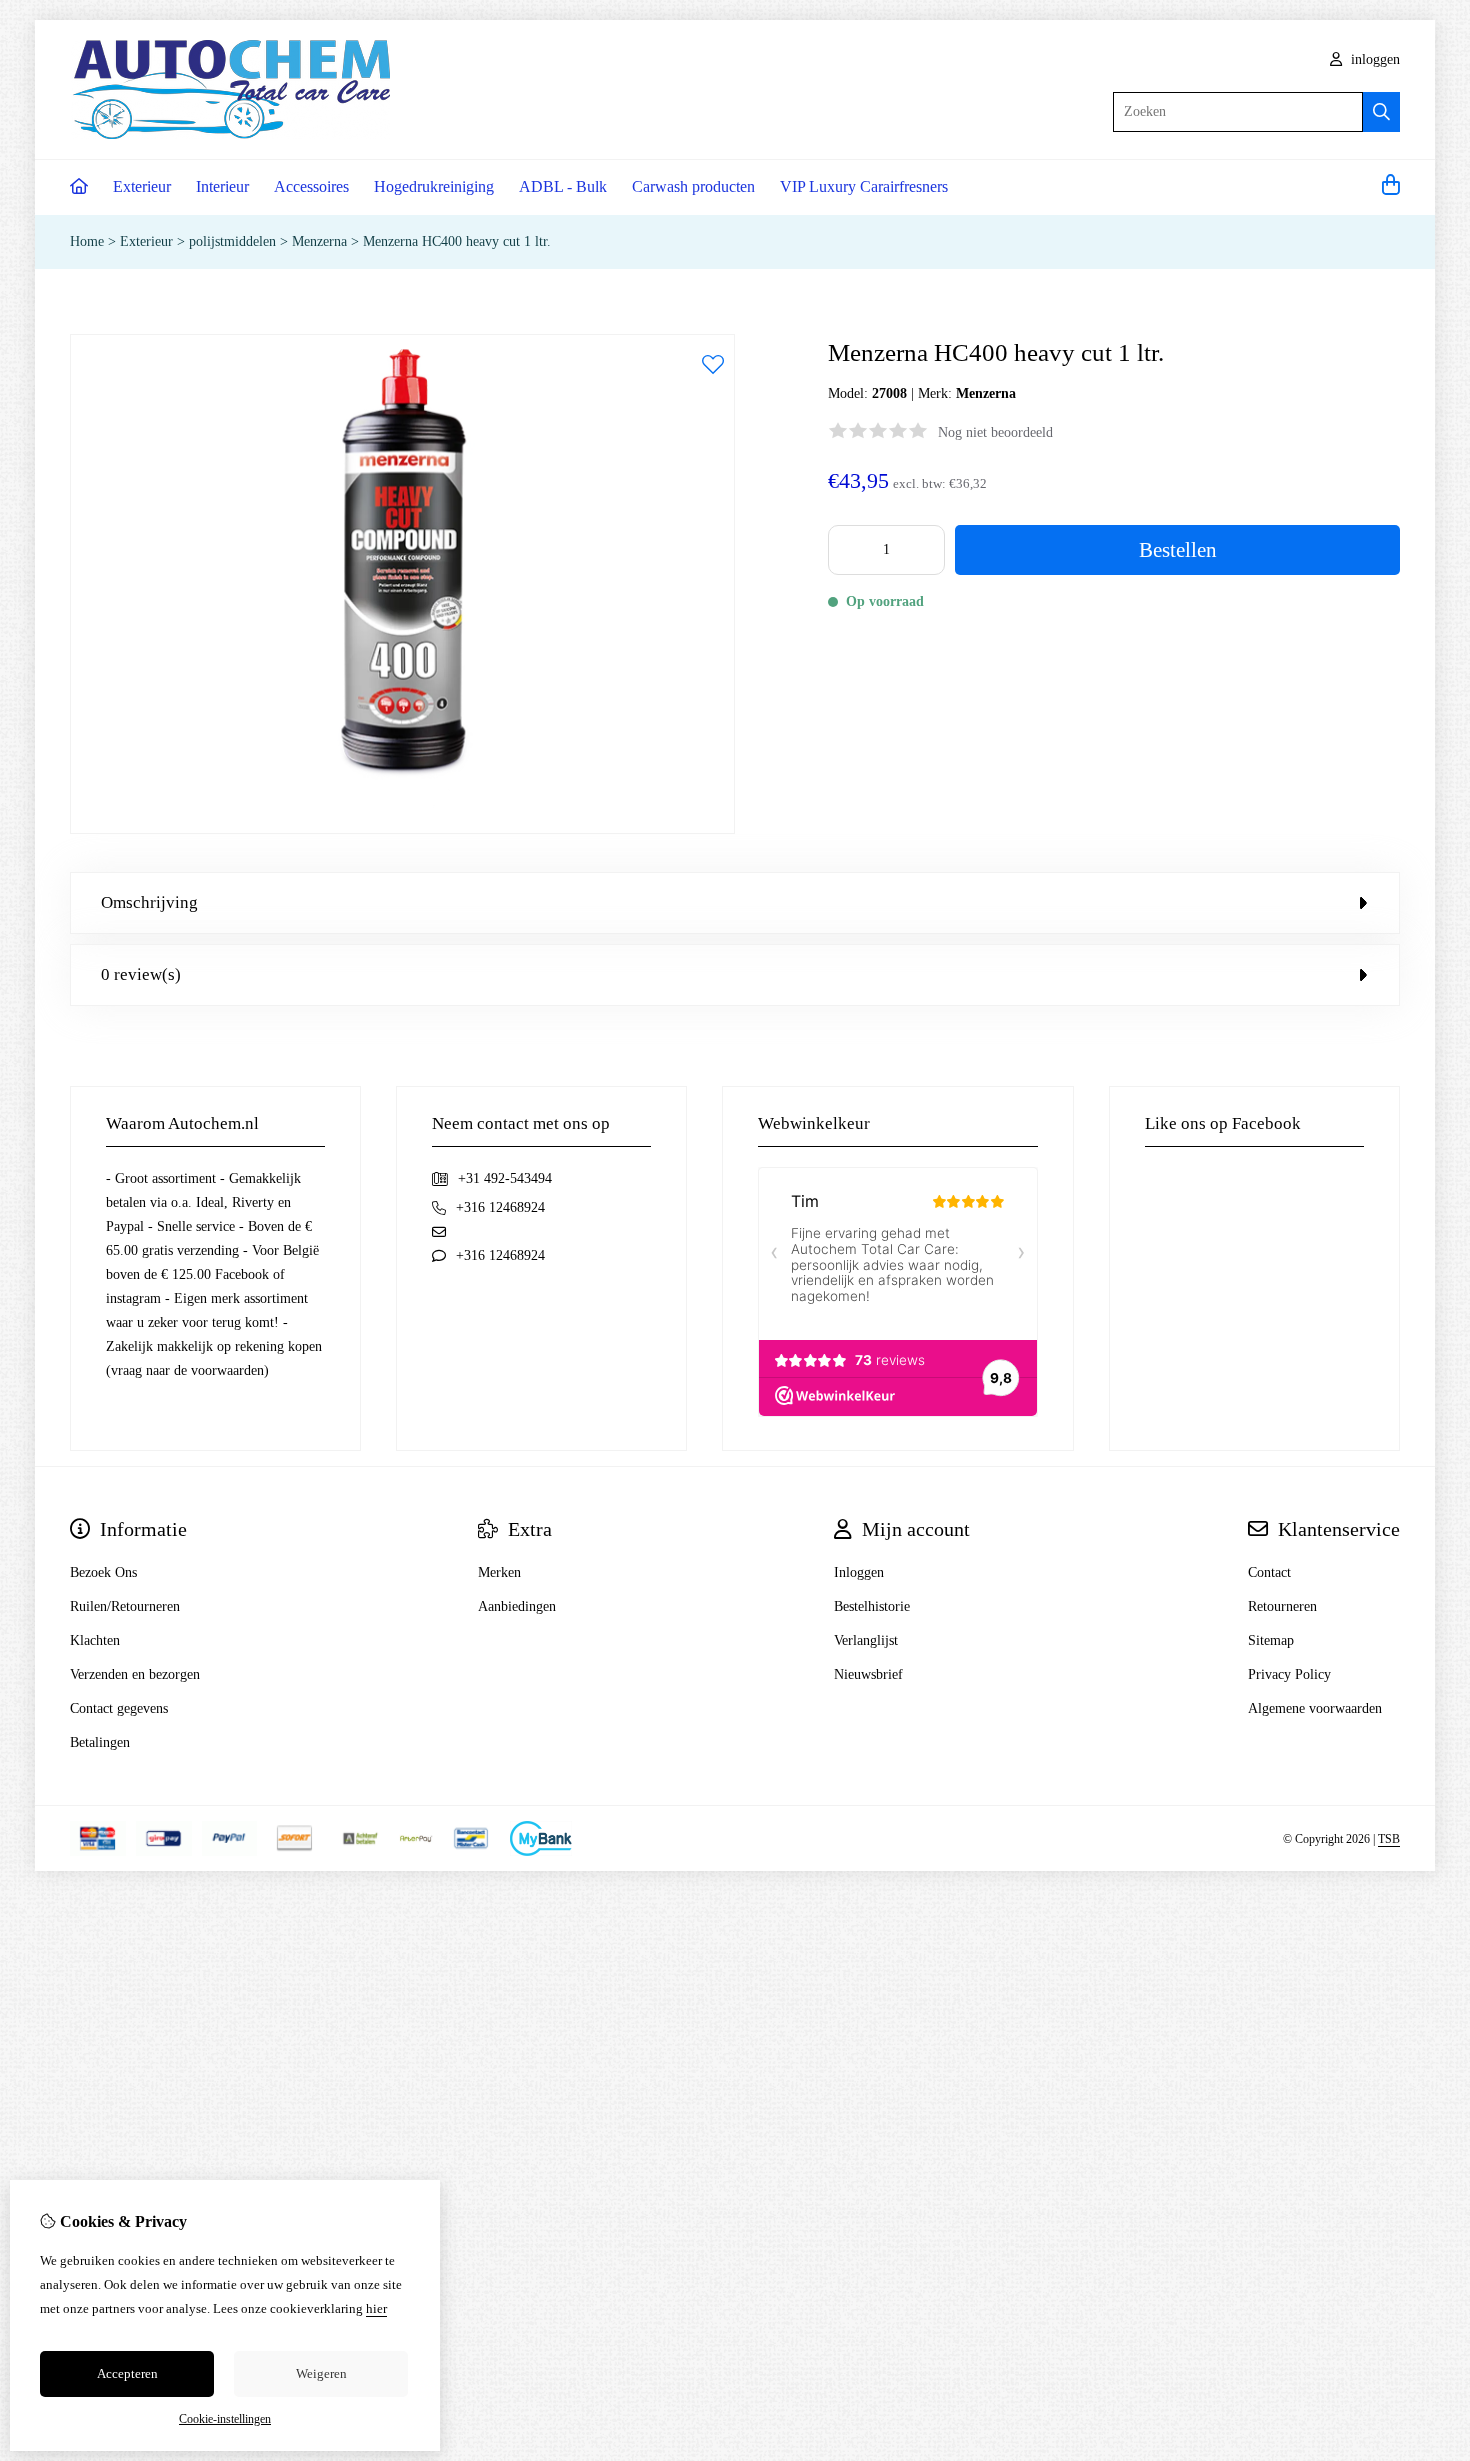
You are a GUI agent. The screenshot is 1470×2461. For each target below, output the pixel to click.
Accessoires (311, 186)
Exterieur (142, 186)
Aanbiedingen (517, 1606)
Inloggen (859, 1572)
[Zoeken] (1381, 112)
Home (87, 241)
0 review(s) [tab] (141, 974)
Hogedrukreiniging (434, 186)
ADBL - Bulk (563, 186)
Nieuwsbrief (868, 1674)
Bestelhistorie (872, 1606)
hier (376, 2308)
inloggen (1373, 59)
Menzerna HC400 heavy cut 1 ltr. (457, 241)
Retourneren (1282, 1606)
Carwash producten (693, 186)
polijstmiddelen (232, 241)
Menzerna (321, 241)
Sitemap (1271, 1640)
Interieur (222, 186)
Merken (499, 1572)
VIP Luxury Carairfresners (864, 186)
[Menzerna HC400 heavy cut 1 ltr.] (402, 829)
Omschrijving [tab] (149, 902)
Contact (1269, 1572)
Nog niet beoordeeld (995, 432)
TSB (1389, 1839)
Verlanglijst (866, 1640)
